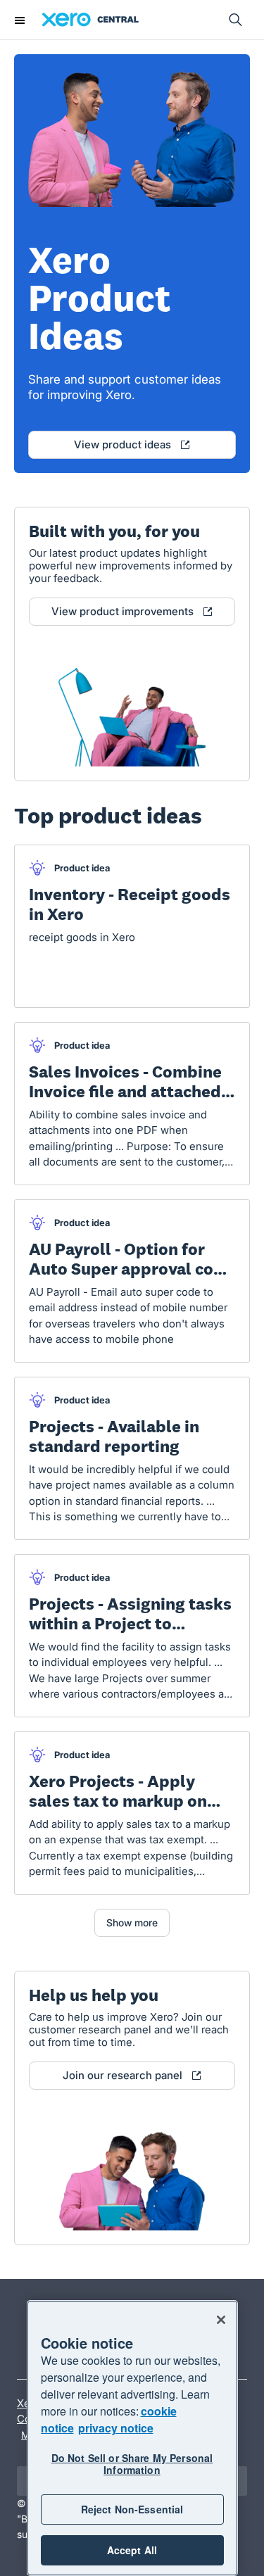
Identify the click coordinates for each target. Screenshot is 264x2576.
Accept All (132, 2550)
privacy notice (116, 2428)
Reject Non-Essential (132, 2509)
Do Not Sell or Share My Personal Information (132, 2464)
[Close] (221, 2320)
